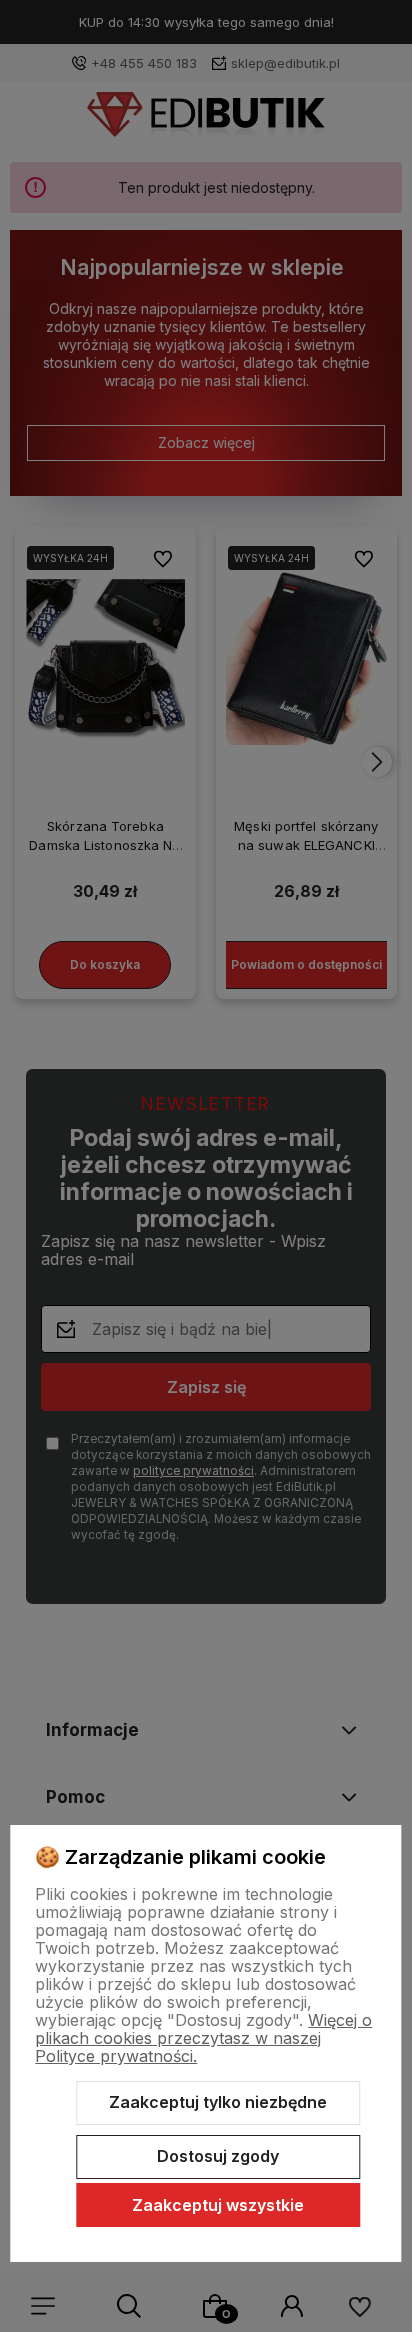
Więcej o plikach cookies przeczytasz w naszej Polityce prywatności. (203, 2038)
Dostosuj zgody (218, 2156)
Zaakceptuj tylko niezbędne (218, 2102)
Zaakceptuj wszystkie (218, 2205)
